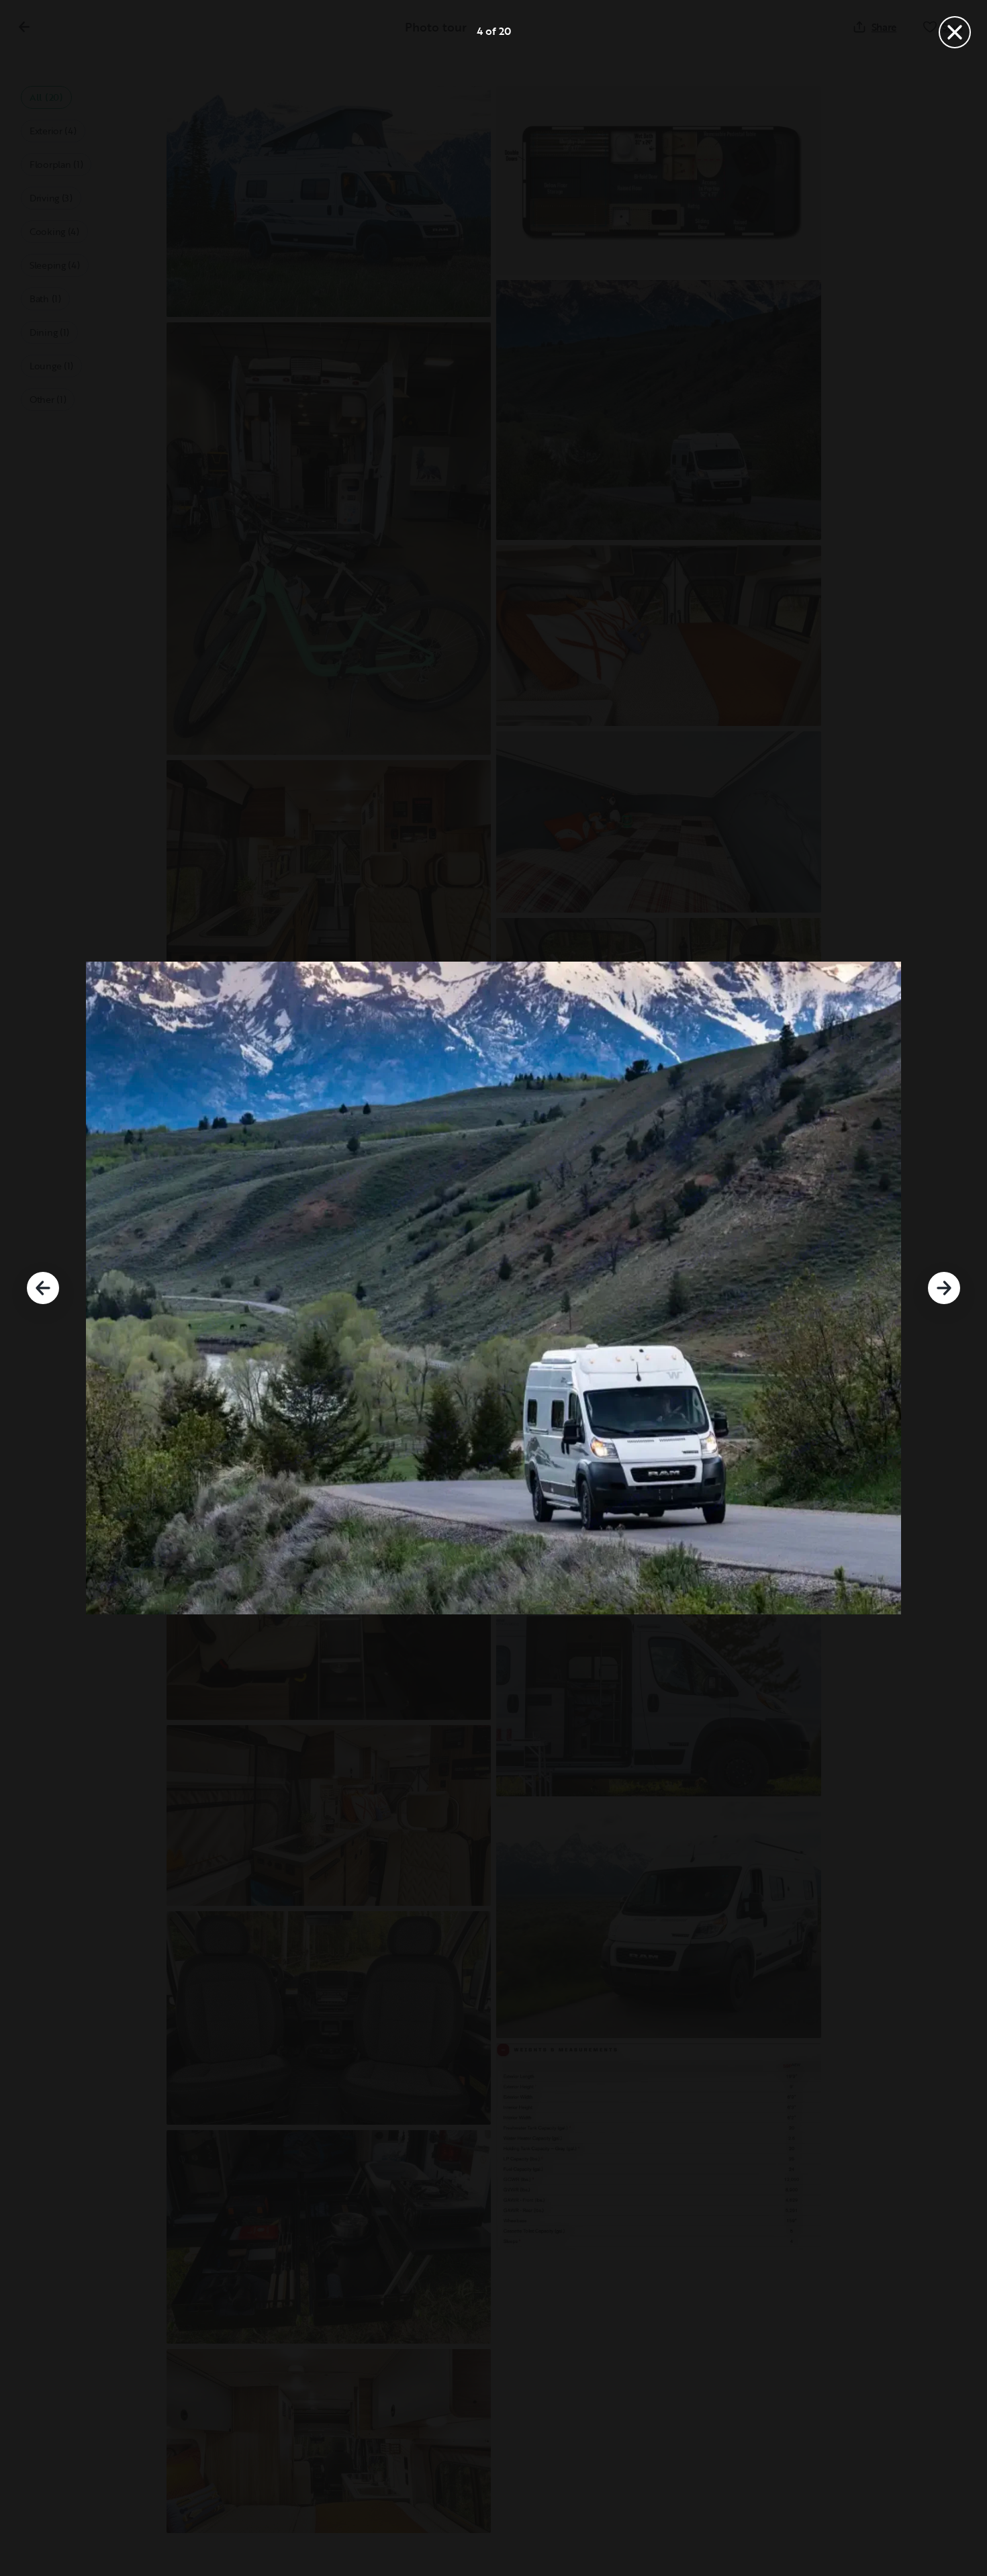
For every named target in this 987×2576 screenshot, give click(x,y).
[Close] (955, 32)
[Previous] (43, 1288)
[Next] (944, 1288)
